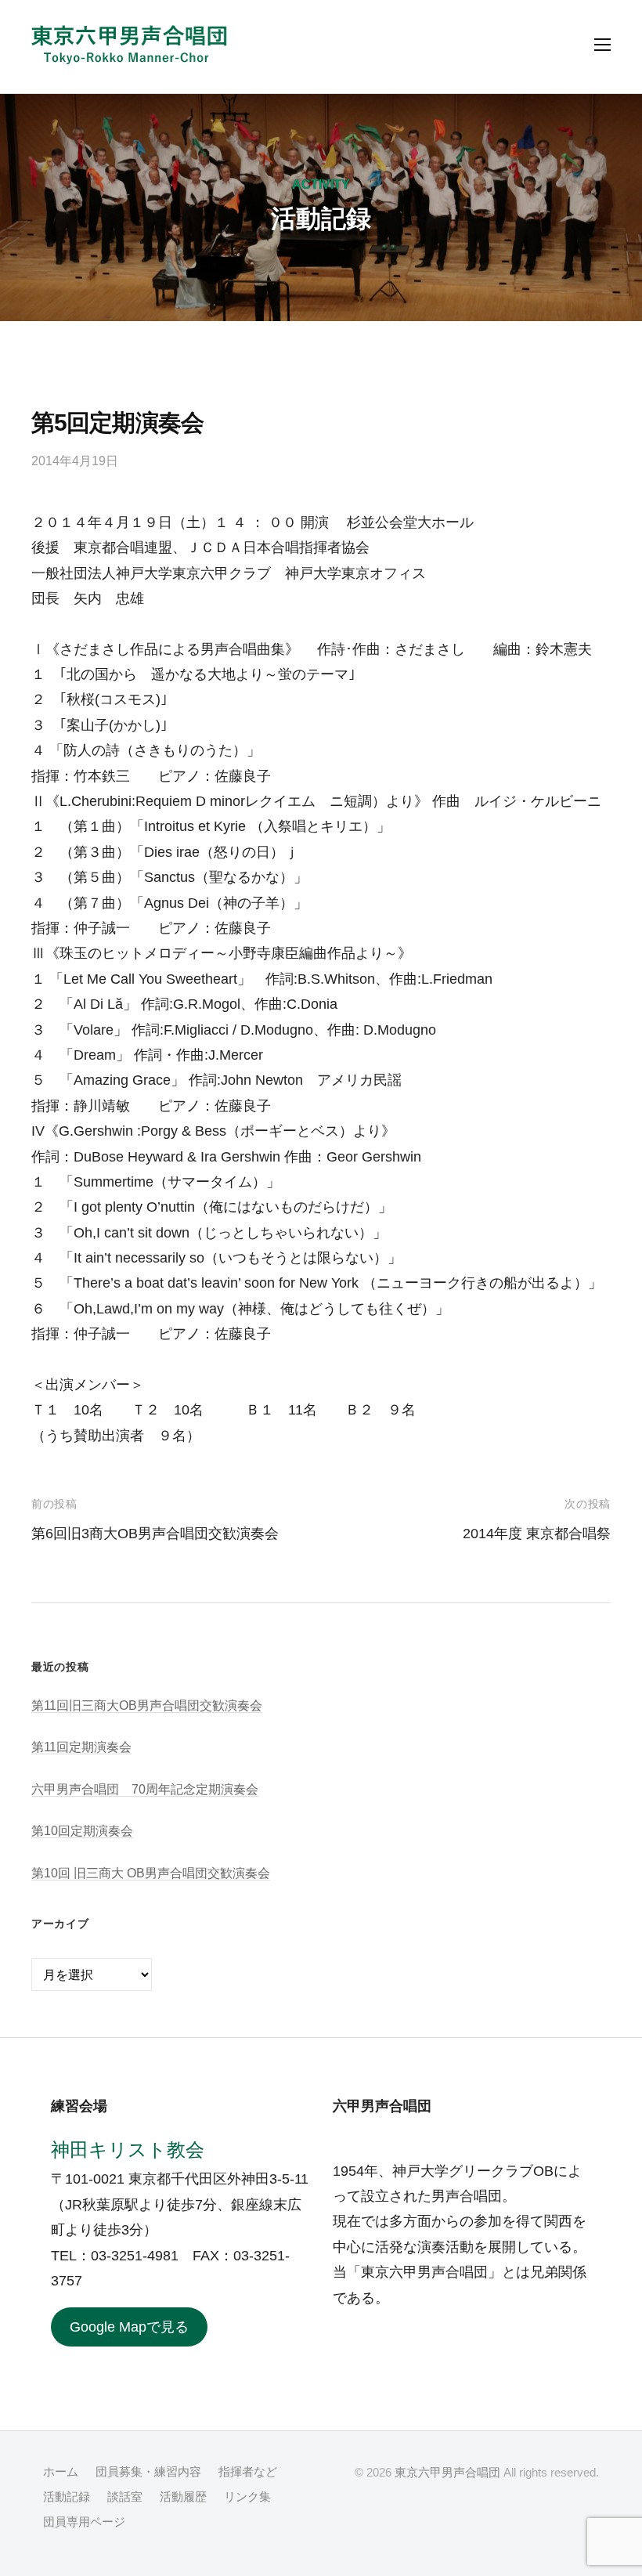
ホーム (61, 2471)
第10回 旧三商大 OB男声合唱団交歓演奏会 (151, 1873)
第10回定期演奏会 (82, 1830)
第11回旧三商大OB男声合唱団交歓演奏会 (147, 1705)
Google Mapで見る (129, 2327)
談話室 (125, 2497)
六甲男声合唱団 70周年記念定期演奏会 (145, 1789)
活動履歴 (183, 2497)
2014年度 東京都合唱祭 (537, 1534)
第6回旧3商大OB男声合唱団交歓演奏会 (155, 1534)
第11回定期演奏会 (81, 1747)
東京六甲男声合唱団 (447, 2472)
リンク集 (247, 2497)
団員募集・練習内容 (148, 2471)
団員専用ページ (84, 2522)
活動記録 (67, 2497)
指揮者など (248, 2471)
